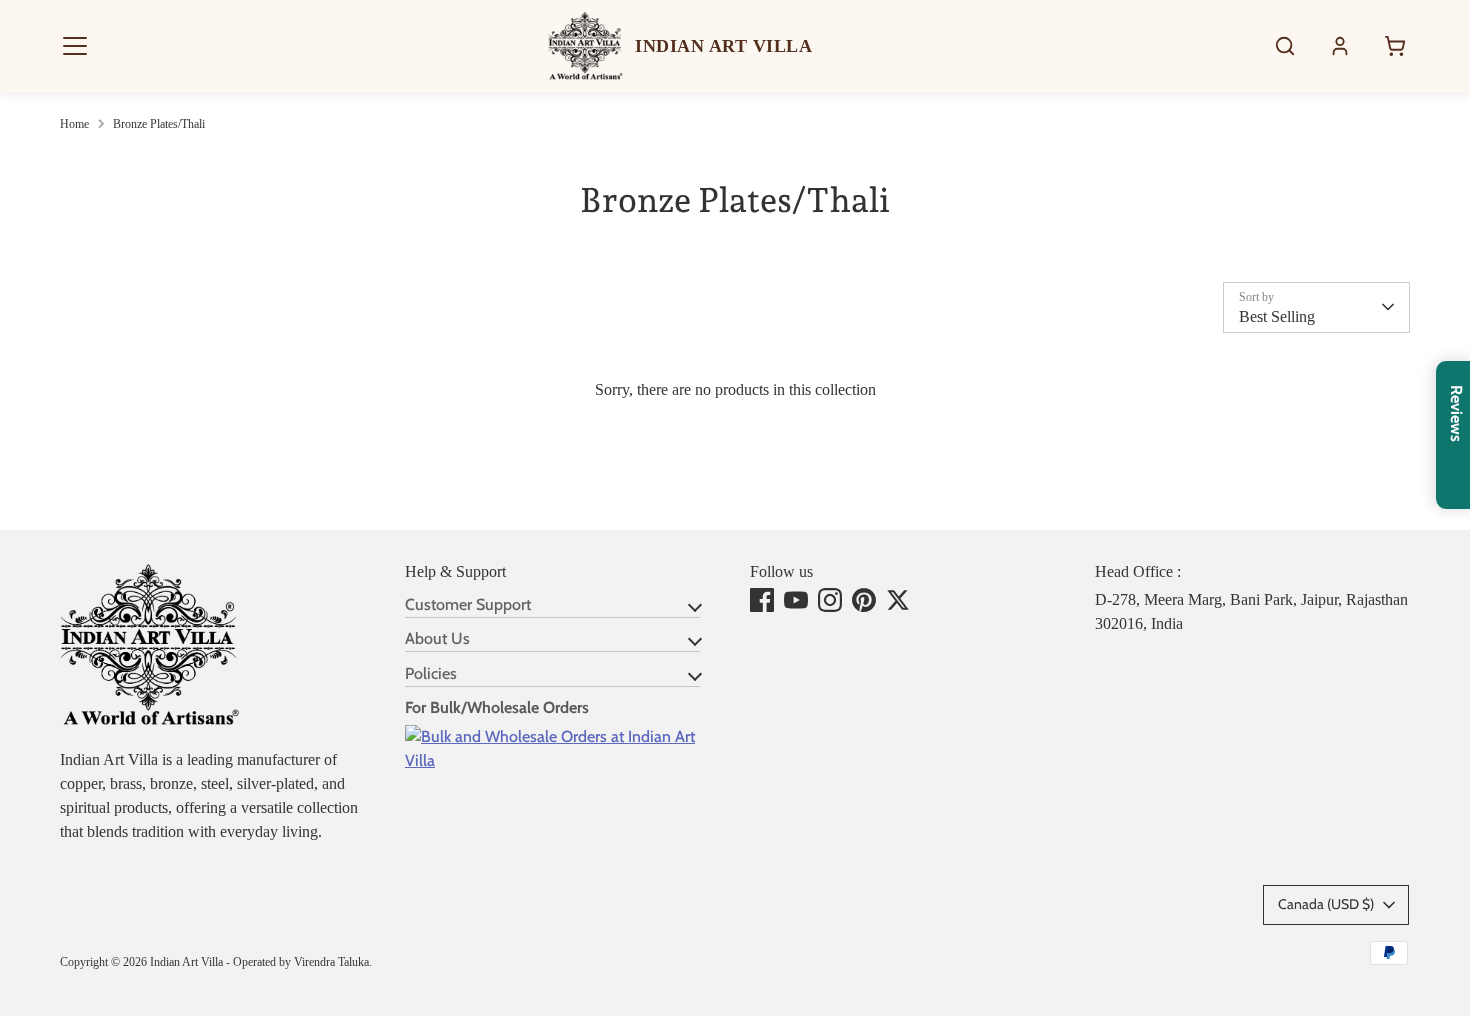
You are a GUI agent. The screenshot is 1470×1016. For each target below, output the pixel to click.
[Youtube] (796, 600)
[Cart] (1395, 46)
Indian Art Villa (186, 962)
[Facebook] (762, 600)
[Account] (1340, 46)
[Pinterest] (864, 600)
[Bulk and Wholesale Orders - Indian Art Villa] (562, 760)
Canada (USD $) (1326, 904)
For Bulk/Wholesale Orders (497, 707)
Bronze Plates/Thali (159, 124)
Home (74, 124)
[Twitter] (898, 600)
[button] (75, 46)
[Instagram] (830, 600)
